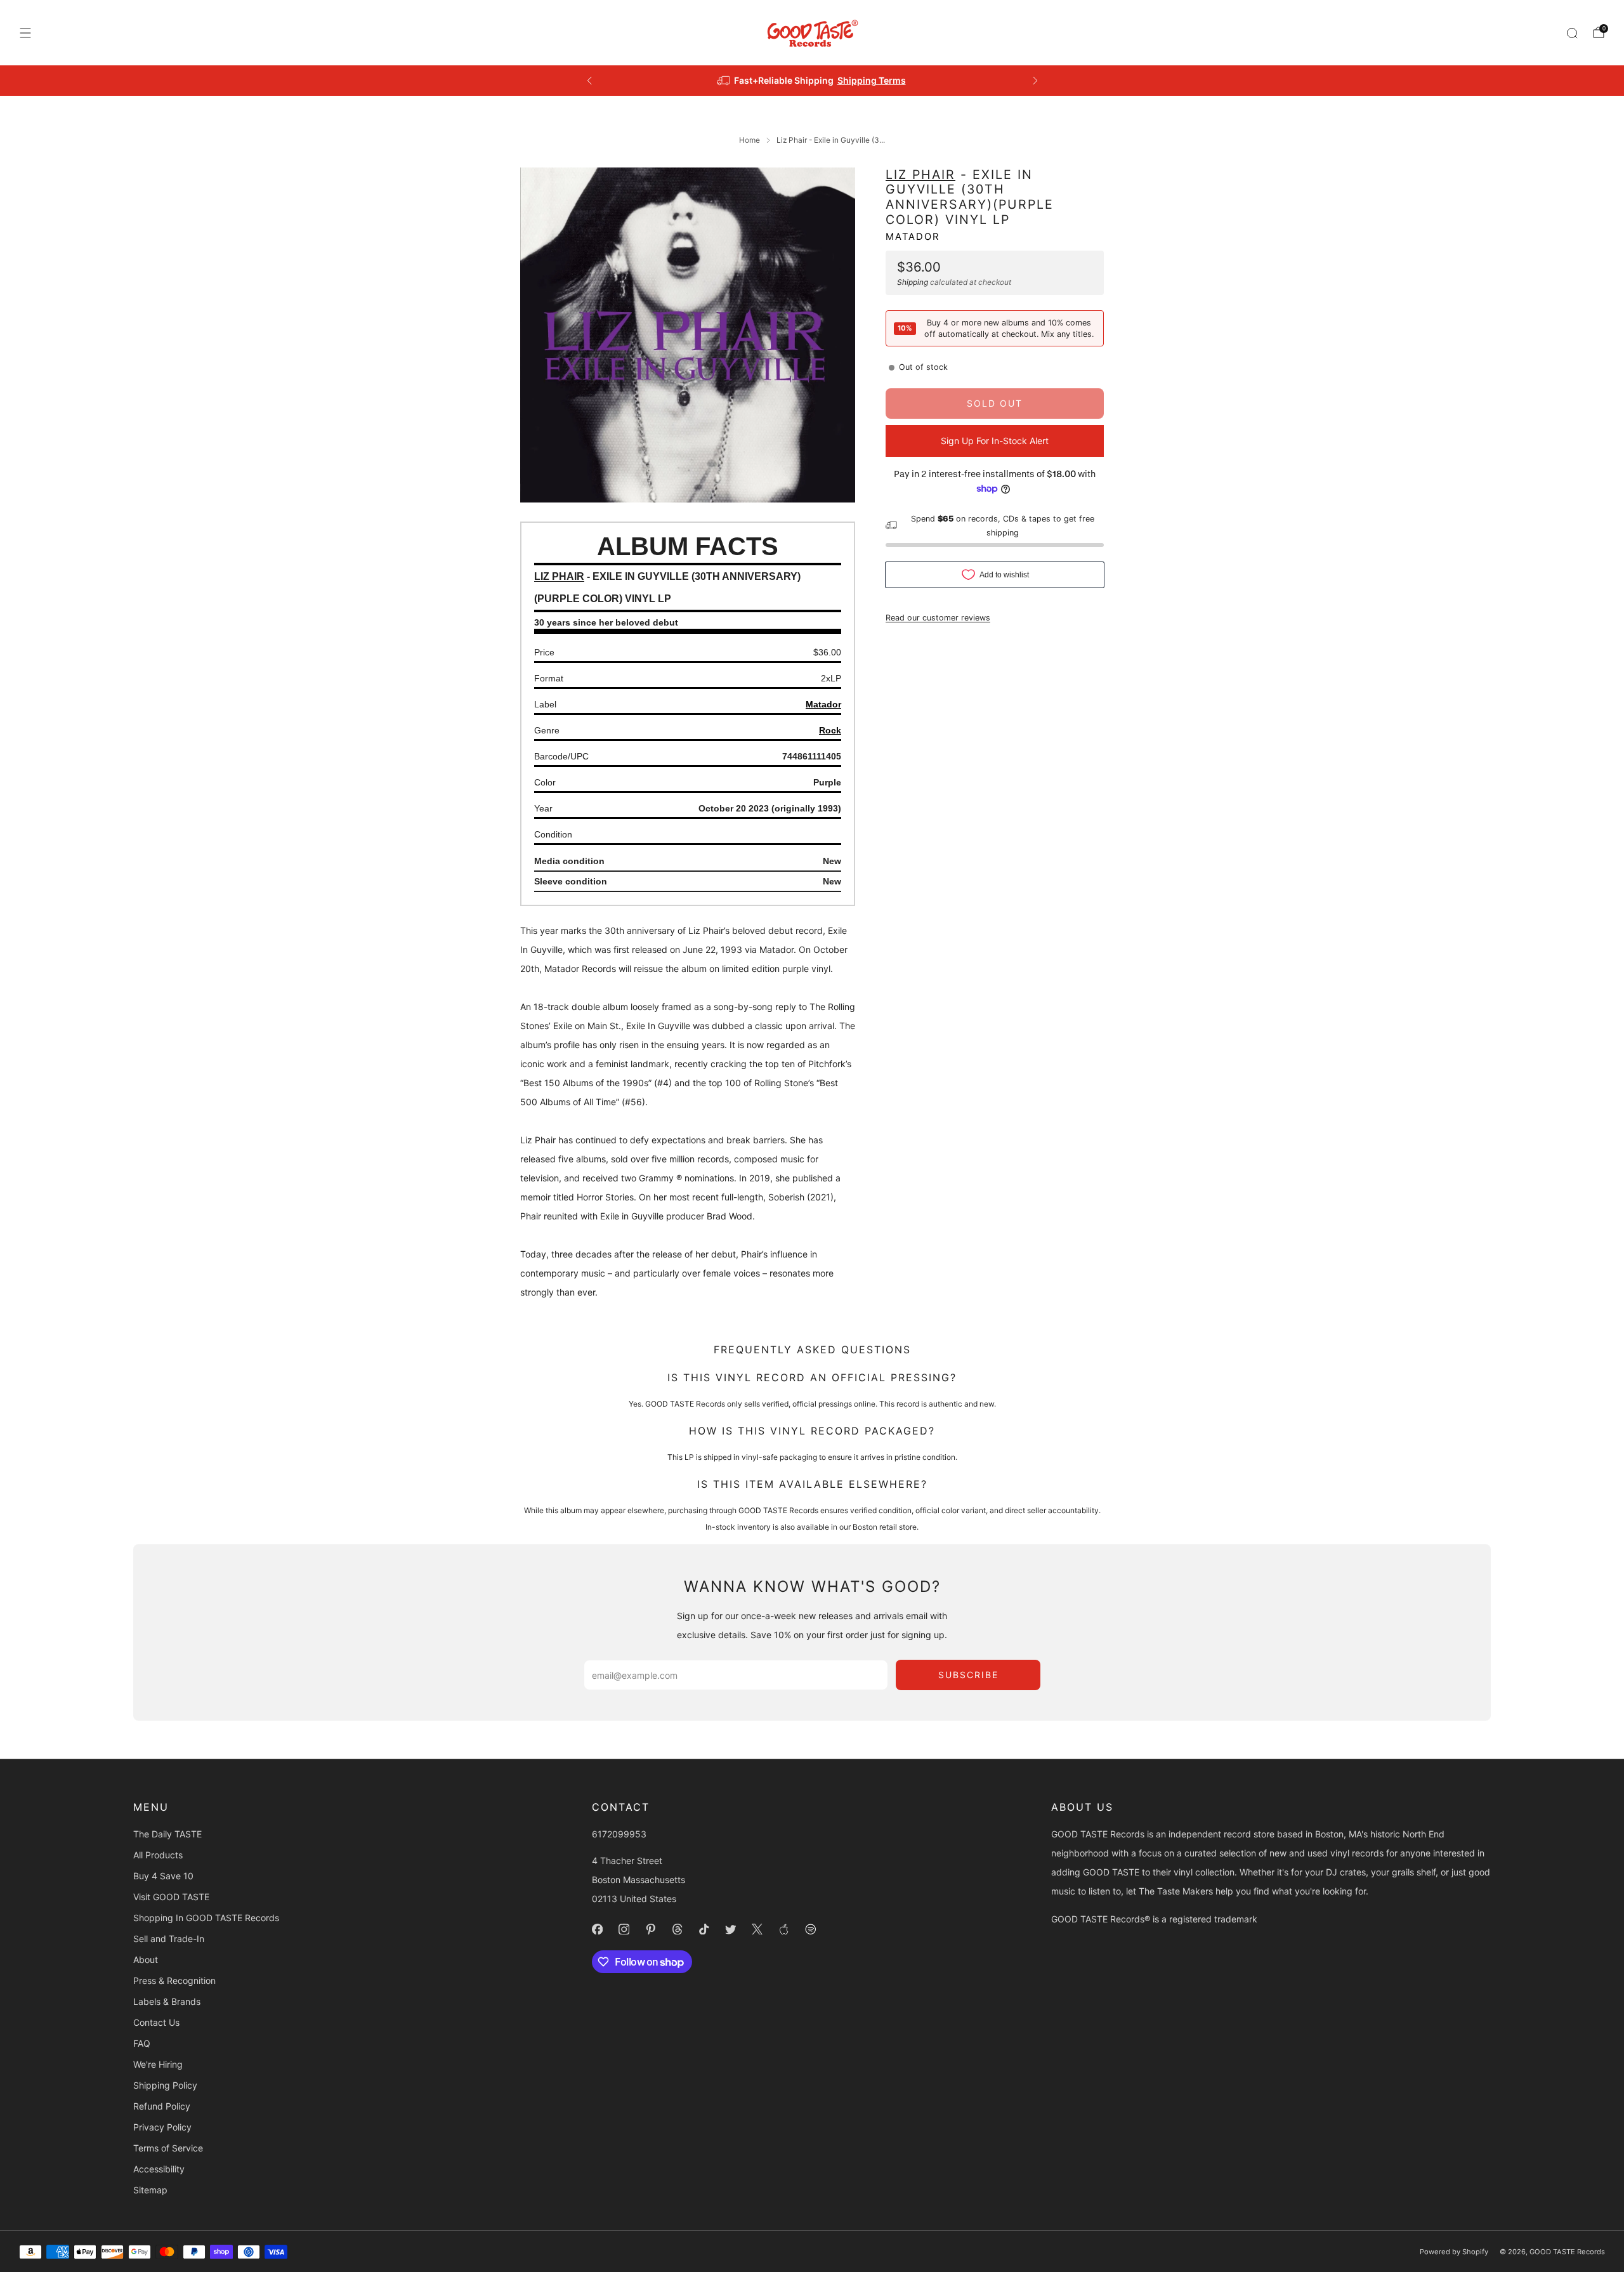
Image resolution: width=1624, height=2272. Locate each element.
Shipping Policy (165, 2085)
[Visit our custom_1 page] (784, 1929)
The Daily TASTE (167, 1834)
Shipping (913, 282)
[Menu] (25, 33)
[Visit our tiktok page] (704, 1929)
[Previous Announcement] (589, 81)
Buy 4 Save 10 (163, 1876)
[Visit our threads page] (678, 1929)
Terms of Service (168, 2148)
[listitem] (812, 81)
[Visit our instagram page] (624, 1929)
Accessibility (159, 2169)
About (146, 1960)
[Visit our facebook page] (598, 1929)
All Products (158, 1855)
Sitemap (150, 2190)
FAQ (142, 2043)
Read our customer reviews (938, 617)
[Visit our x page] (757, 1929)
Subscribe (968, 1675)
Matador (913, 237)
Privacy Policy (162, 2127)
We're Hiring (158, 2064)
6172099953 (619, 1834)
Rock (830, 730)
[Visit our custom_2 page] (811, 1929)
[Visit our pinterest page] (651, 1929)
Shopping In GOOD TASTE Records (206, 1918)
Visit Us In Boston (858, 80)
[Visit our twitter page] (731, 1929)
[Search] (1572, 33)
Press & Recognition (174, 1980)
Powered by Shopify (1454, 2252)
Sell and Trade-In (169, 1939)
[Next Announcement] (1035, 81)
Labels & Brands (167, 2001)
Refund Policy (162, 2106)
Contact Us (156, 2022)
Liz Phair (920, 174)
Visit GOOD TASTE (171, 1897)
